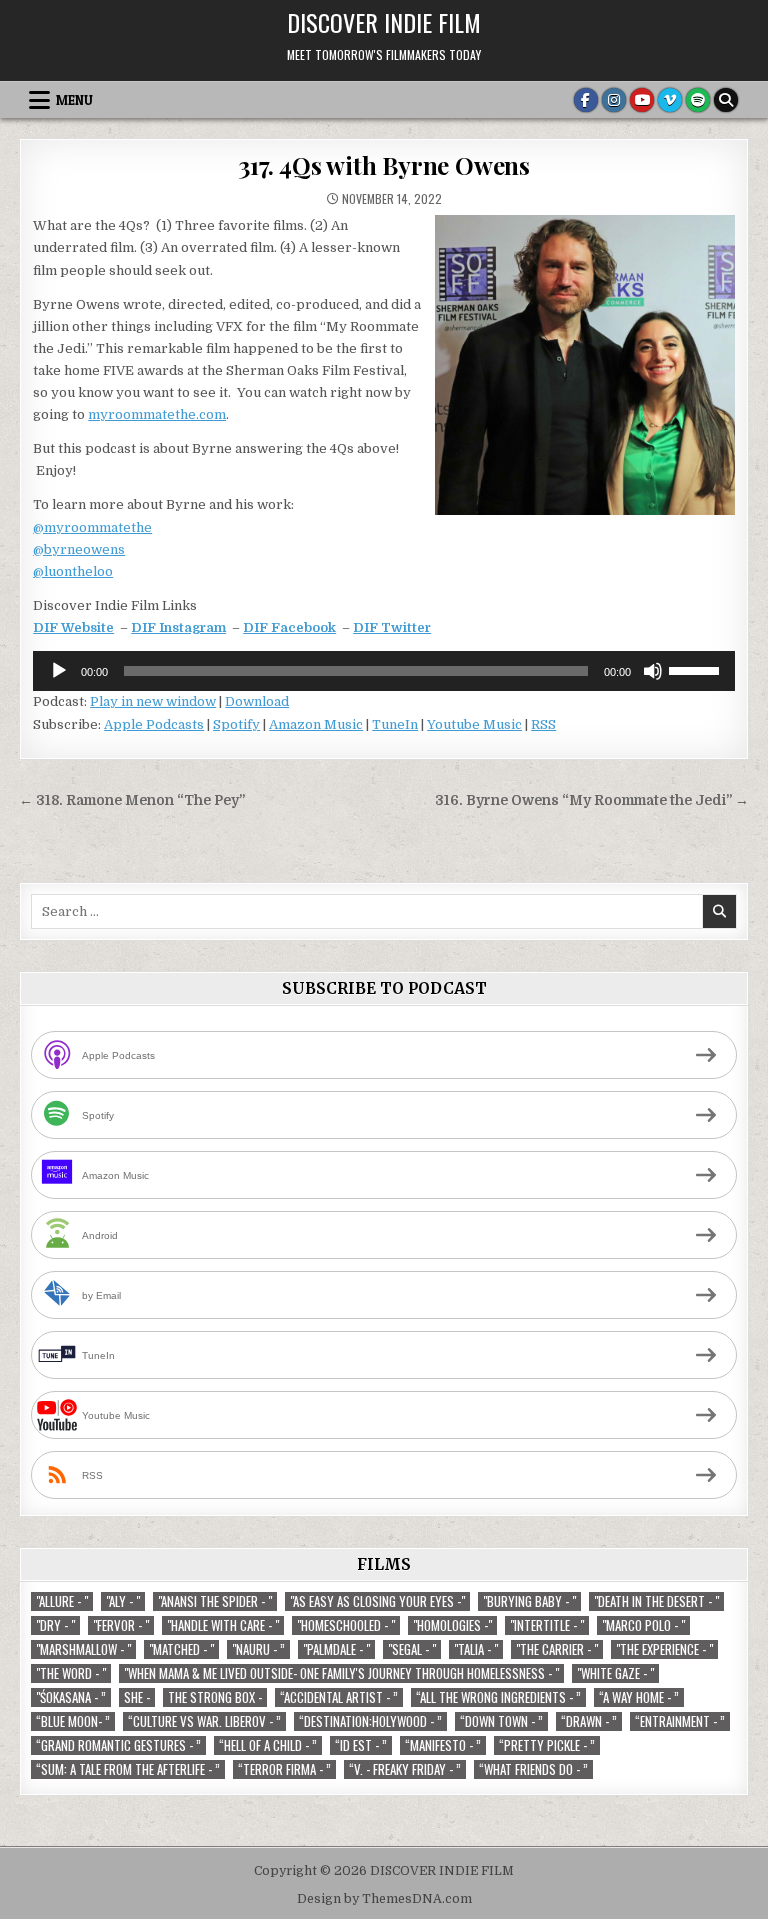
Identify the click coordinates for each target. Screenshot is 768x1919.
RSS (543, 724)
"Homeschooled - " (346, 1625)
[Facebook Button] (586, 100)
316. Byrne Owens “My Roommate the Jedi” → (592, 800)
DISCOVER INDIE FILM (384, 22)
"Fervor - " (121, 1625)
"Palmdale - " (336, 1649)
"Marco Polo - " (643, 1625)
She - (137, 1697)
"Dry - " (55, 1625)
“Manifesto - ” (443, 1745)
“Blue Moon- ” (73, 1721)
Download (257, 701)
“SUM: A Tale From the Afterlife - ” (128, 1769)
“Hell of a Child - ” (268, 1745)
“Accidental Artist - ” (339, 1697)
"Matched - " (181, 1649)
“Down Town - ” (501, 1721)
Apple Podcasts (154, 724)
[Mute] (653, 671)
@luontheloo (73, 571)
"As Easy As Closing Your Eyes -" (377, 1601)
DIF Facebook (289, 627)
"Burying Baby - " (529, 1601)
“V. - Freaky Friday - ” (405, 1769)
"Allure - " (62, 1601)
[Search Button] (726, 100)
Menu (74, 100)
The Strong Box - (215, 1697)
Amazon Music (316, 724)
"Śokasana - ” (71, 1697)
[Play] (59, 671)
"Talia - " (476, 1649)
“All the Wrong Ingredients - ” (498, 1697)
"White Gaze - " (615, 1673)
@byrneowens (79, 549)
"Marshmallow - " (83, 1649)
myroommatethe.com (157, 414)
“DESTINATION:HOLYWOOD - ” (370, 1721)
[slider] (697, 669)
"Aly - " (123, 1601)
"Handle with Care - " (223, 1625)
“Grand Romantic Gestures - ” (118, 1745)
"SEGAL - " (412, 1649)
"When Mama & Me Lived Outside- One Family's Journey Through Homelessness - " (341, 1673)
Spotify (236, 724)
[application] (384, 671)
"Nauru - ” (258, 1649)
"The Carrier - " (557, 1649)
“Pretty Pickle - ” (547, 1745)
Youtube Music (474, 724)
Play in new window (153, 701)
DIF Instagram (178, 627)
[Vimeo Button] (670, 100)
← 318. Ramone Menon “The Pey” (132, 800)
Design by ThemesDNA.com (384, 1899)
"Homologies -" (452, 1625)
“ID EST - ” (361, 1745)
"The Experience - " (664, 1649)
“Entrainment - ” (680, 1721)
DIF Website (73, 627)
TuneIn (395, 724)
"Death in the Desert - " (656, 1601)
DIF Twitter (392, 627)
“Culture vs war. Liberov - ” (204, 1721)
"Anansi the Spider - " (215, 1601)
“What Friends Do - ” (533, 1769)
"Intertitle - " (547, 1625)
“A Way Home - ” (639, 1697)
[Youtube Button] (642, 100)
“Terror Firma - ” (284, 1769)
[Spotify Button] (698, 100)
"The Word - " (71, 1673)
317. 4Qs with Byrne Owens (384, 165)
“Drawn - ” (589, 1721)
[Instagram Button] (614, 100)
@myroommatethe (92, 527)
